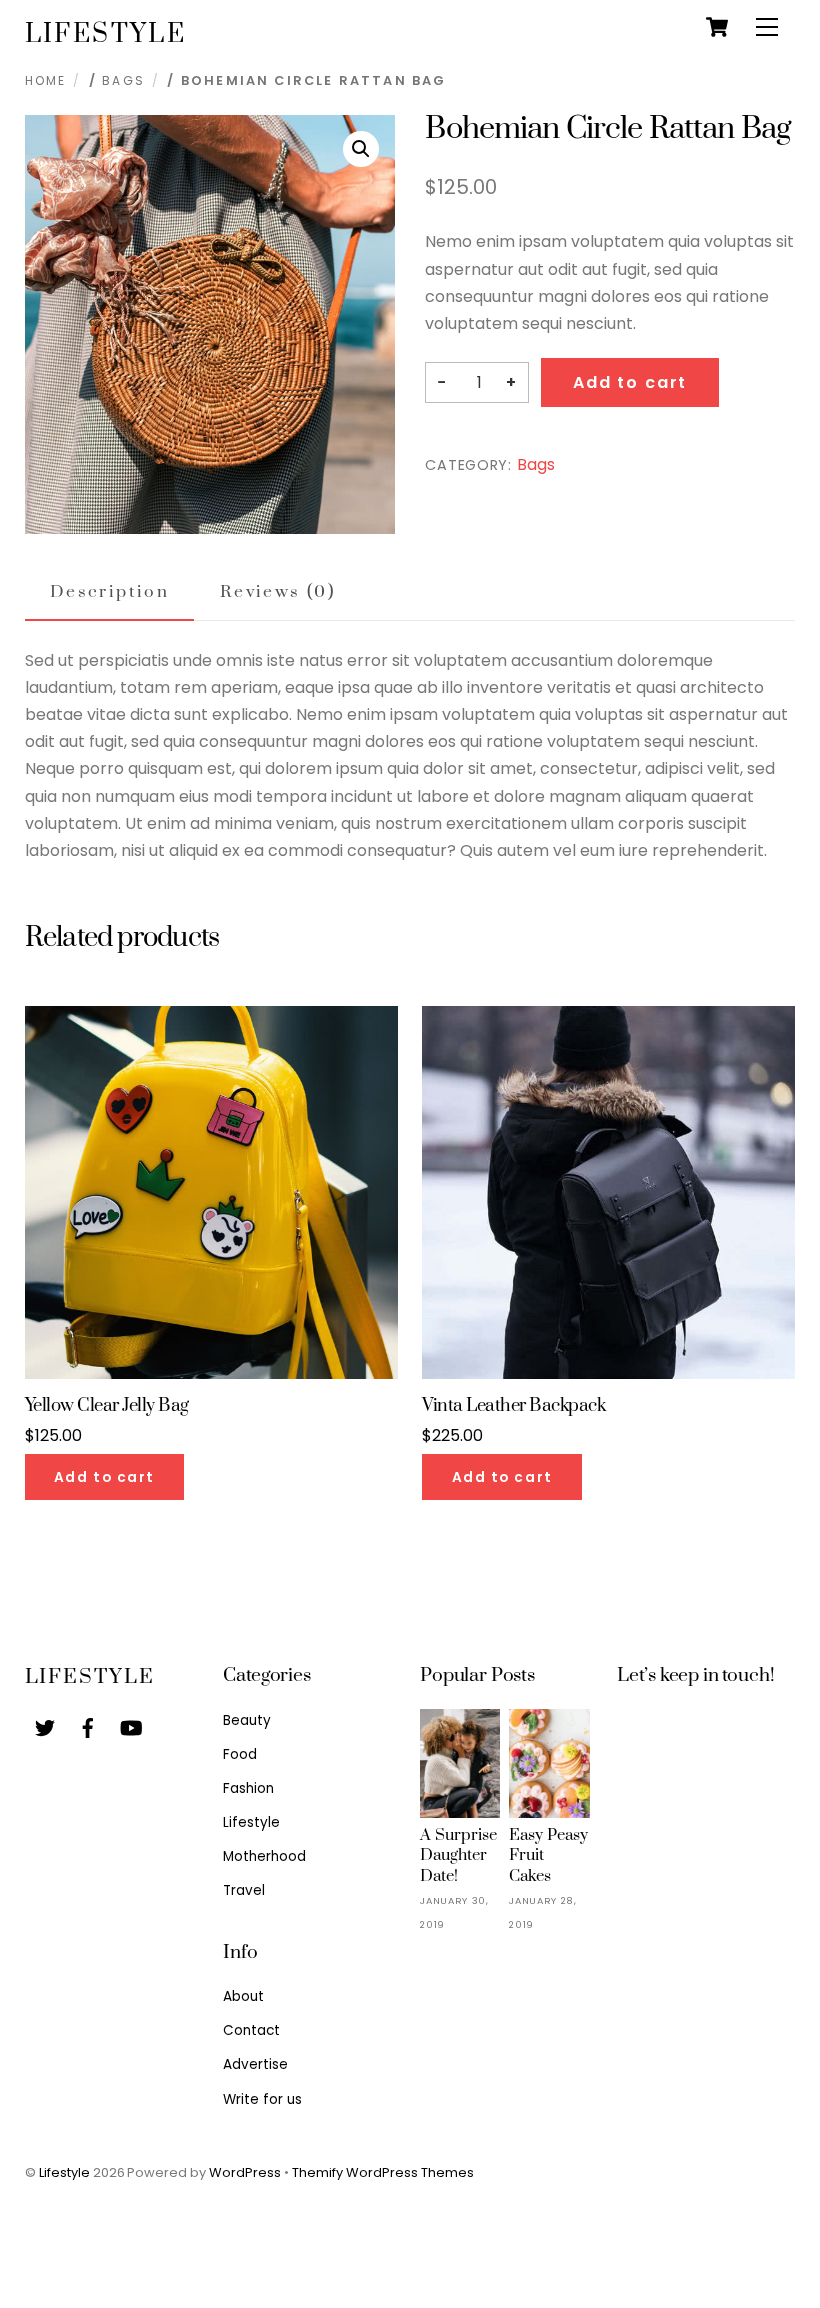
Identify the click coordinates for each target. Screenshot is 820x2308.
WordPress (245, 2172)
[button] (361, 149)
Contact (251, 2030)
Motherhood (264, 1856)
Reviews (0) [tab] (277, 592)
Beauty (247, 1720)
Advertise (255, 2064)
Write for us (262, 2099)
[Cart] (717, 27)
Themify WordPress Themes (383, 2172)
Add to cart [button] (104, 1477)
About (243, 1996)
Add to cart (630, 382)
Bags (123, 80)
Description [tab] (109, 592)
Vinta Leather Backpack (513, 1406)
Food (240, 1754)
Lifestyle (251, 1822)
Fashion (248, 1788)
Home (46, 80)
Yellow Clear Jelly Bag (107, 1406)
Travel (244, 1890)
